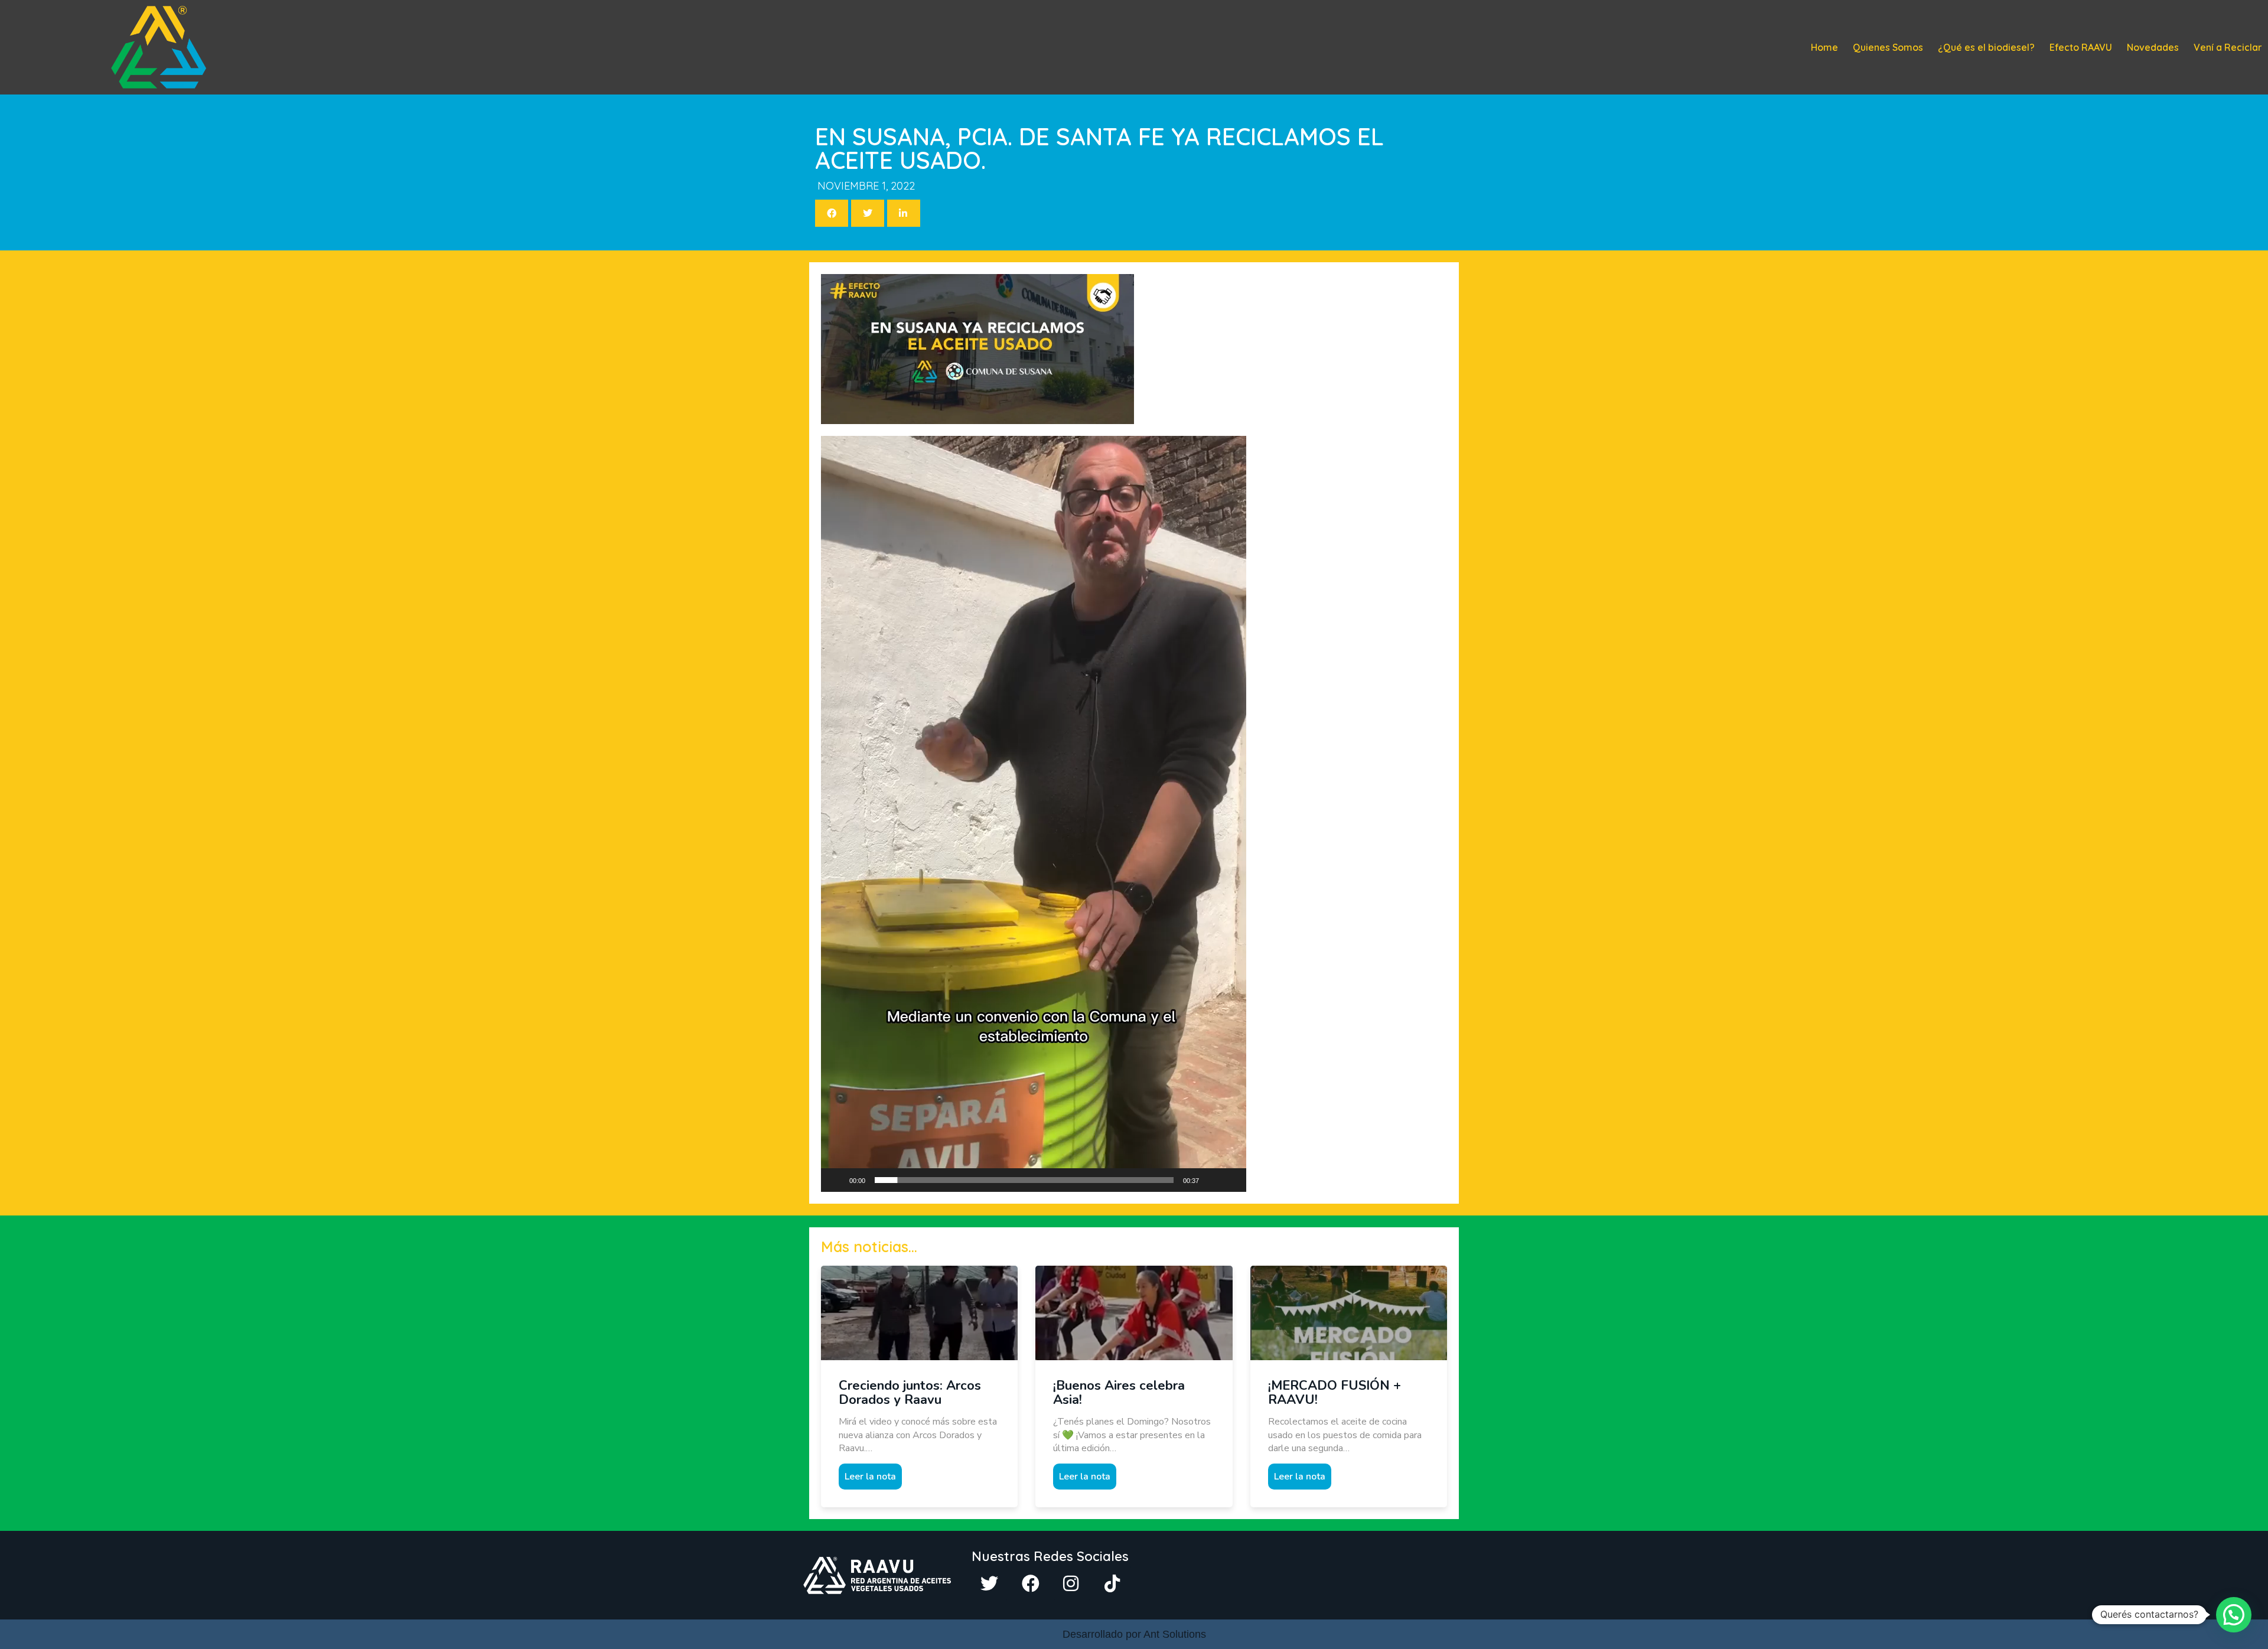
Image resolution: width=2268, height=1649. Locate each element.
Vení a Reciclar (2228, 47)
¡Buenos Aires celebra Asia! (1119, 1393)
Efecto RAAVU (2081, 47)
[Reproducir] (836, 1180)
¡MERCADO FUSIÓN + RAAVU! (1335, 1393)
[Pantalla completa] (1231, 1180)
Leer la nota (870, 1477)
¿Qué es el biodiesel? (1986, 47)
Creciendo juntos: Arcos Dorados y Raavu (910, 1393)
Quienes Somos (1888, 47)
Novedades (2153, 47)
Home (1824, 47)
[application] (1034, 814)
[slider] (1024, 1180)
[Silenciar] (1212, 1180)
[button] (1034, 814)
